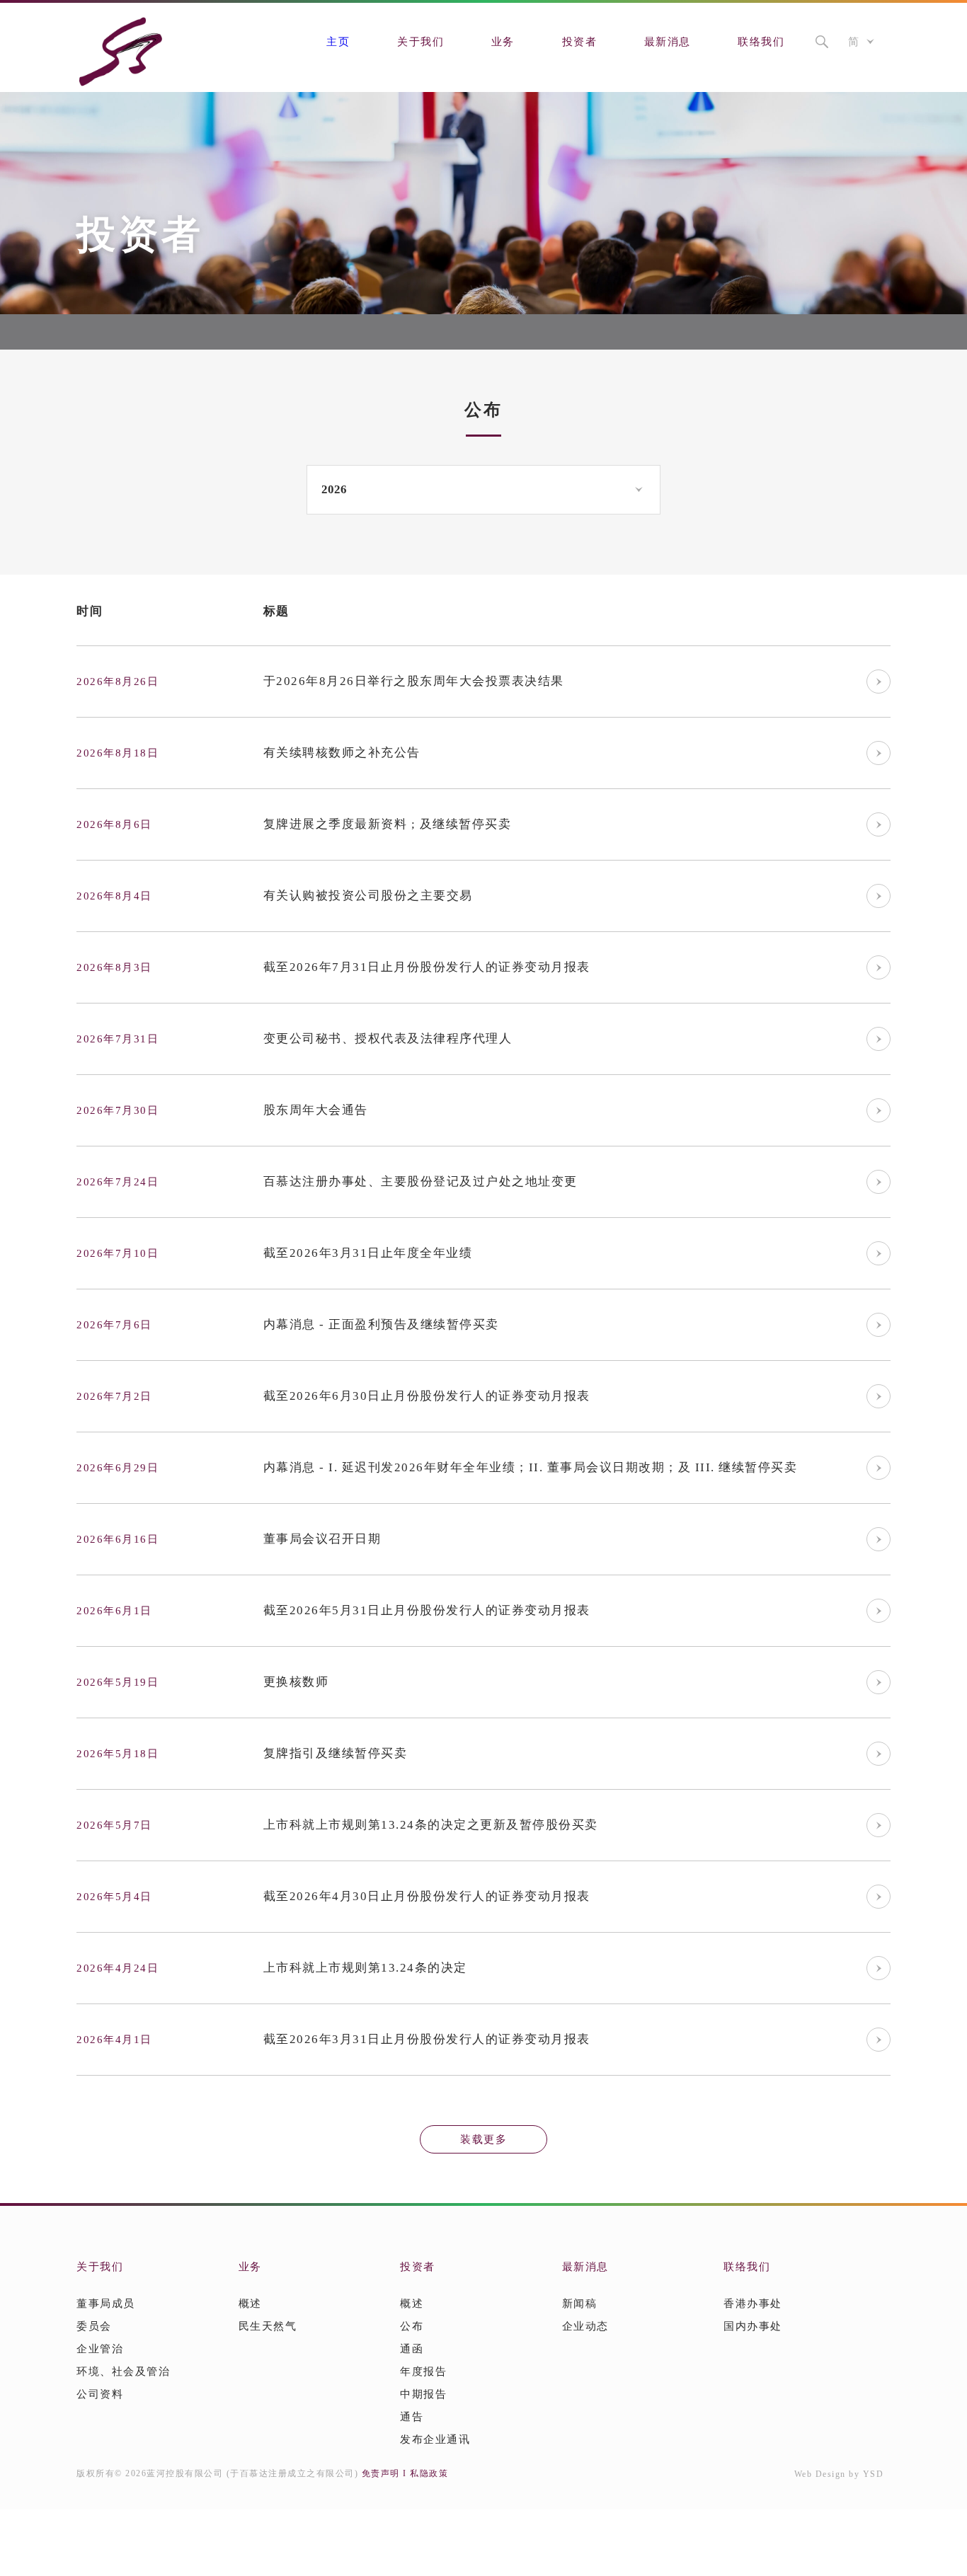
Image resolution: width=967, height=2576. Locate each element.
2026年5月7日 (114, 1825)
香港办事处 (753, 2304)
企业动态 (585, 2326)
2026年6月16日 (118, 1539)
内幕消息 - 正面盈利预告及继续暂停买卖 (381, 1324)
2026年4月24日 (118, 1968)
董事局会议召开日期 (322, 1539)
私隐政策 (429, 2473)
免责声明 (381, 2473)
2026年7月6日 (114, 1325)
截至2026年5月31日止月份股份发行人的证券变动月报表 (427, 1610)
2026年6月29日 (118, 1468)
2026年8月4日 (114, 896)
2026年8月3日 (114, 967)
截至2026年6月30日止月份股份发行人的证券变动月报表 (427, 1396)
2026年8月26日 (118, 682)
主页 (338, 42)
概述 (250, 2304)
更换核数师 (296, 1682)
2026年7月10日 (118, 1253)
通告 (412, 2417)
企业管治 (100, 2349)
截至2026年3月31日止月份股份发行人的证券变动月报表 (427, 2039)
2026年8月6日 (114, 824)
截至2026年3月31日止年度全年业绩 (368, 1253)
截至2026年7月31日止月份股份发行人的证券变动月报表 (427, 967)
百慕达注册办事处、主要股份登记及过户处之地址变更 (420, 1181)
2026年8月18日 (118, 753)
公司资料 (100, 2394)
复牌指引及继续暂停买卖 (336, 1753)
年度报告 (423, 2371)
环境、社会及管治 (123, 2371)
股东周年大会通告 (316, 1110)
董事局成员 (106, 2304)
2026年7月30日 (118, 1110)
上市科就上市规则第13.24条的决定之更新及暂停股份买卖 (431, 1825)
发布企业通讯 (435, 2439)
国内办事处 (753, 2326)
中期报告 (423, 2394)
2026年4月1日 (114, 2040)
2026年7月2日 (114, 1396)
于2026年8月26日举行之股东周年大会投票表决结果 (414, 681)
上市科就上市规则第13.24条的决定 (365, 1968)
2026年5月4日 (114, 1897)
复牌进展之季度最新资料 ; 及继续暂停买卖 (388, 824)
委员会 (94, 2326)
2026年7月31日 (118, 1039)
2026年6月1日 (114, 1611)
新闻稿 (580, 2304)
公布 (412, 2326)
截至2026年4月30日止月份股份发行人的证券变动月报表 (427, 1896)
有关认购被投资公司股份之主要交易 (368, 896)
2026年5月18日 (118, 1754)
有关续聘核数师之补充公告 (342, 753)
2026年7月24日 (118, 1182)
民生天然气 (268, 2326)
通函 (412, 2349)
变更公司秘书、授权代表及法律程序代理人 (388, 1039)
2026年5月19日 (118, 1682)
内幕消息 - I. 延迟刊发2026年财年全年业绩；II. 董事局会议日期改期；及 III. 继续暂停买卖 (531, 1467)
